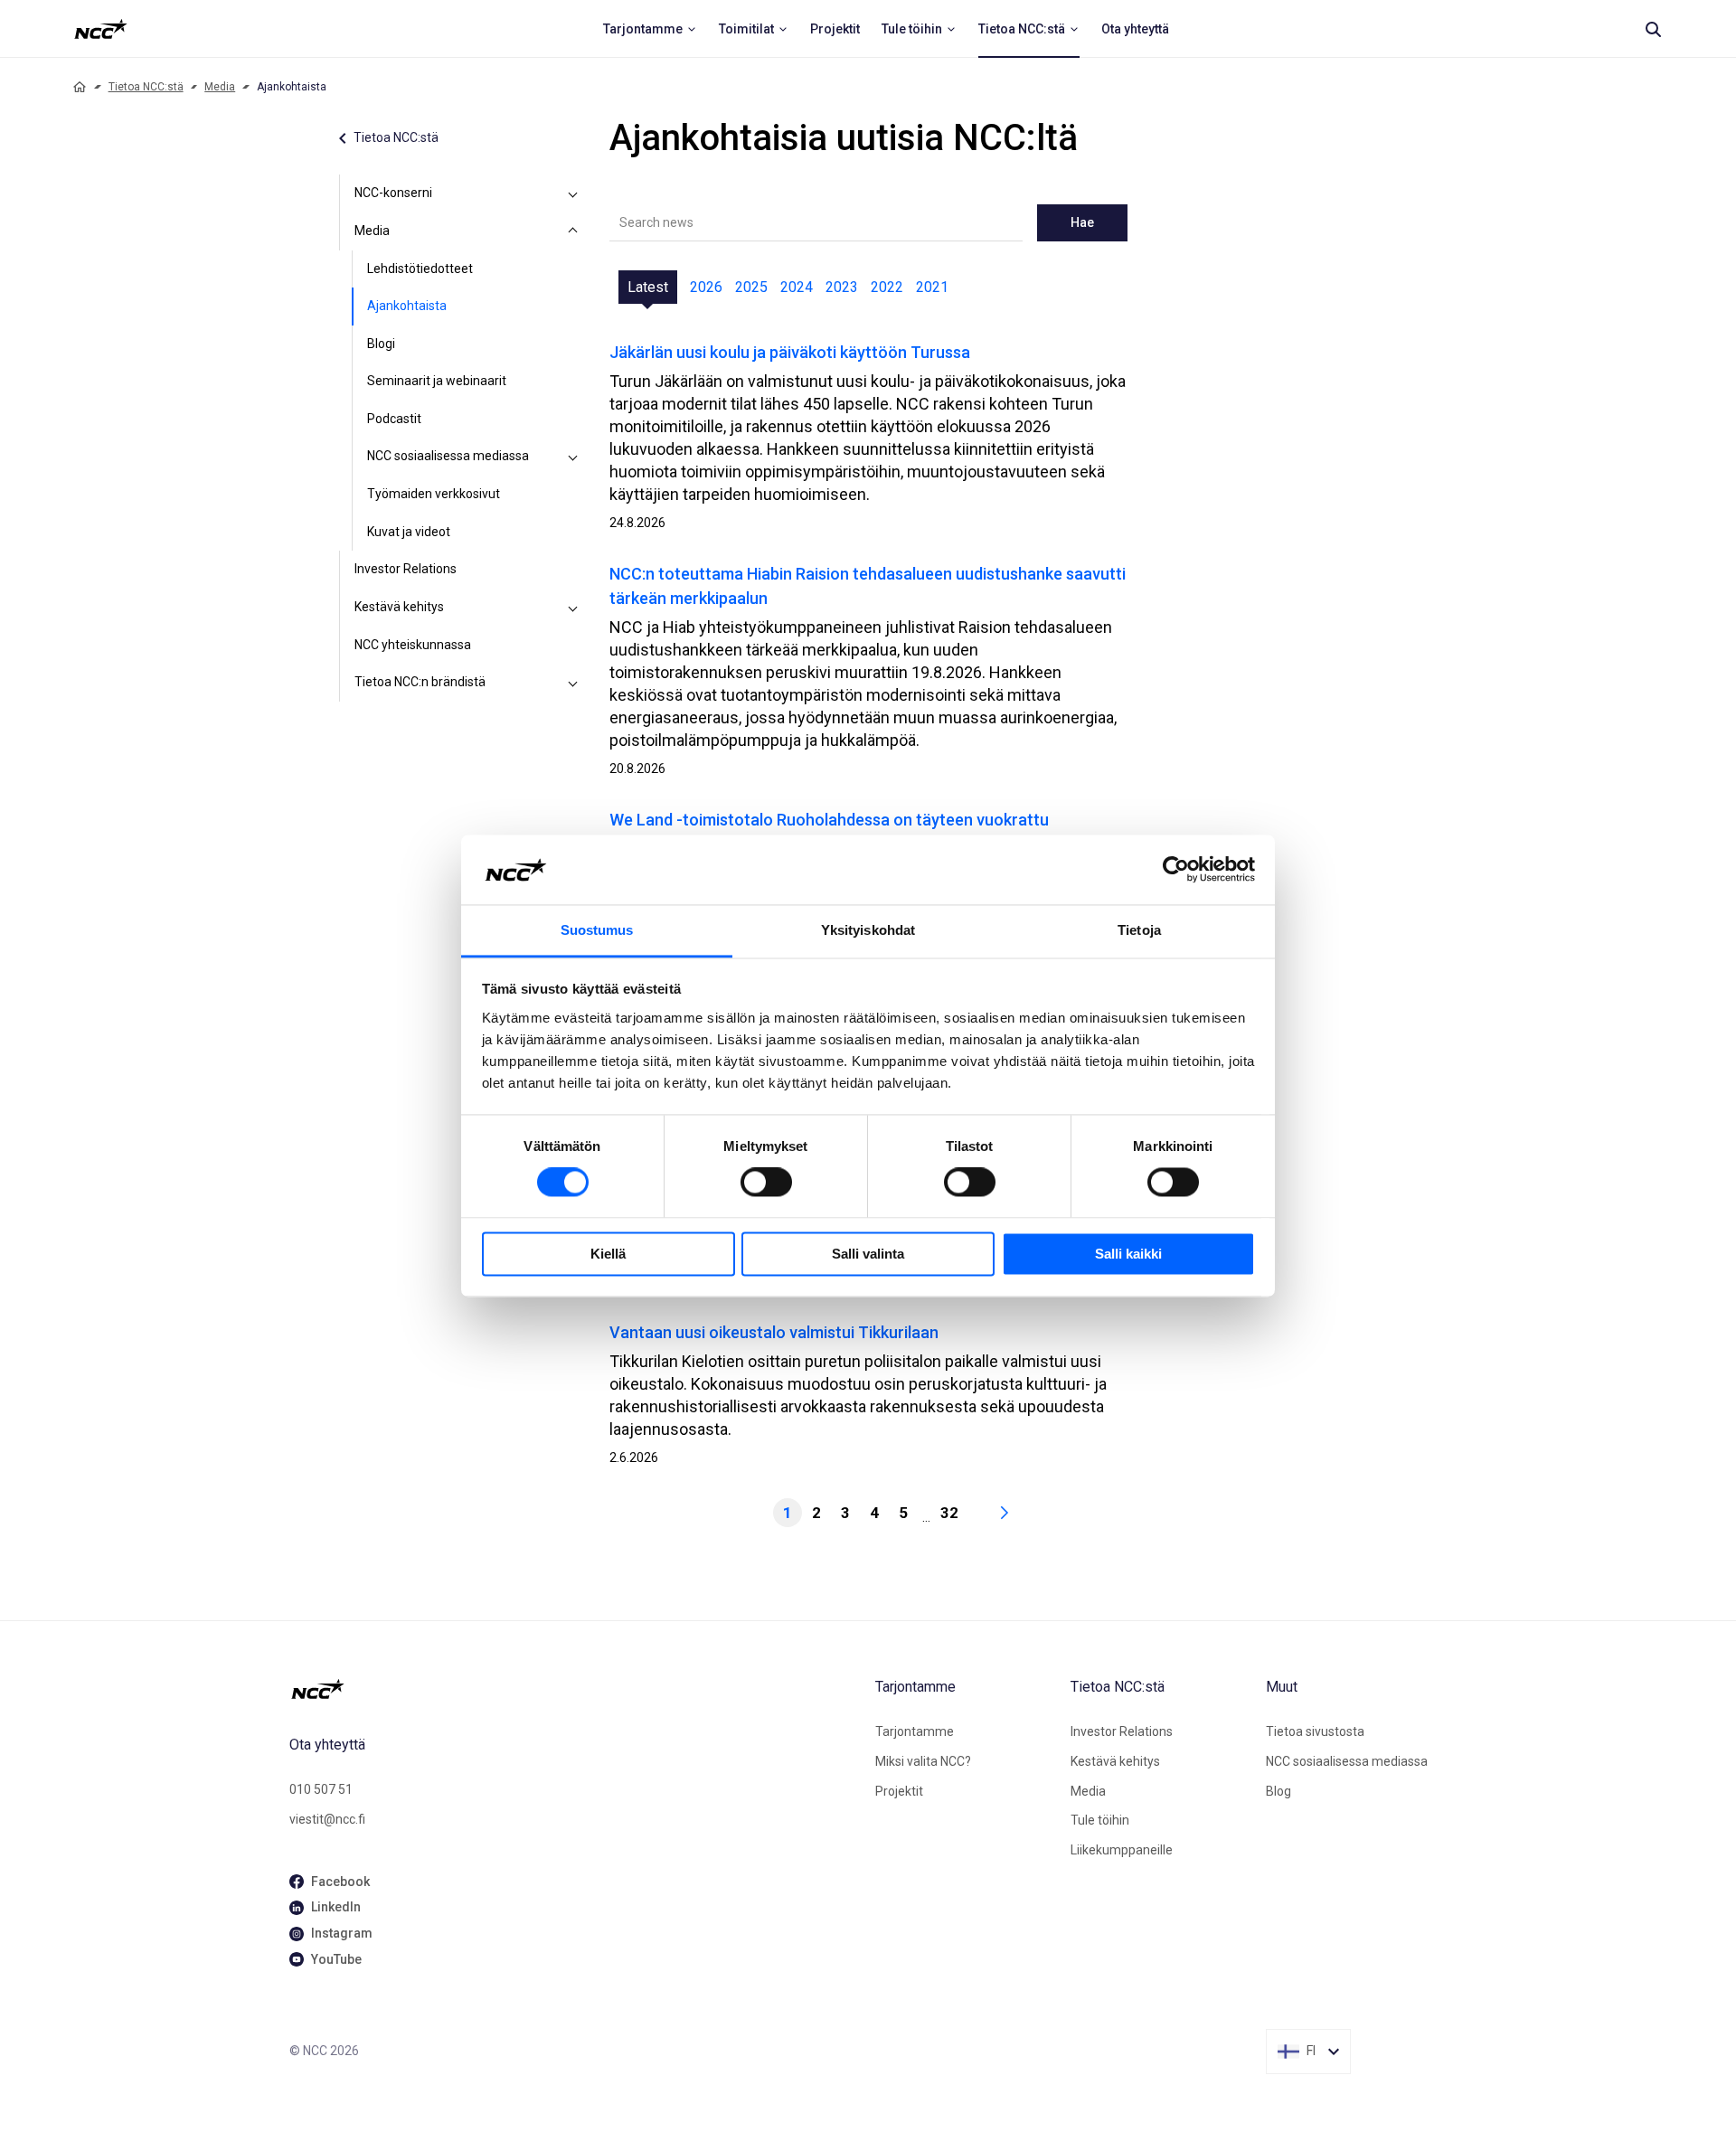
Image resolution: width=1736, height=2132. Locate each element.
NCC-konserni (393, 193)
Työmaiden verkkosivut (434, 494)
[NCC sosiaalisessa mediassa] (573, 457)
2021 (932, 287)
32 (949, 1513)
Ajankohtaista (407, 306)
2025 (751, 287)
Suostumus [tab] (597, 930)
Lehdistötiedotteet (420, 269)
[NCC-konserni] (573, 193)
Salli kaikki (1128, 1254)
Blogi (381, 344)
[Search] (1653, 29)
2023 (842, 287)
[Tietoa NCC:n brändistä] (573, 683)
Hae (1082, 222)
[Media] (573, 231)
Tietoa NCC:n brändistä (420, 682)
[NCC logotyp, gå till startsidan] (575, 1689)
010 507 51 (321, 1789)
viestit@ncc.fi (327, 1819)
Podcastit (394, 419)
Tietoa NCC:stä (146, 87)
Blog (1278, 1791)
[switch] (766, 1183)
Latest (648, 287)
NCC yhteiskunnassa (413, 645)
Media (220, 87)
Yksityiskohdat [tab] (868, 930)
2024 (797, 287)
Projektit (899, 1791)
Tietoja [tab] (1139, 930)
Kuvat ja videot (409, 532)
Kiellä (608, 1254)
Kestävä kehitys (399, 607)
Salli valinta (868, 1254)
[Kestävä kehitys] (573, 608)
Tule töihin (1100, 1820)
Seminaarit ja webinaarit (437, 381)
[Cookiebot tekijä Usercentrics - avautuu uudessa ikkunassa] (1176, 870)
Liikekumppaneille (1122, 1850)
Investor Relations (406, 569)
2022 (887, 287)
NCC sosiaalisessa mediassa (448, 456)
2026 (706, 287)
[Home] (80, 87)
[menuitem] (650, 29)
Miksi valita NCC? (923, 1761)
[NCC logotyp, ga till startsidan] (101, 29)
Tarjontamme (915, 1731)
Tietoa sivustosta (1315, 1731)
